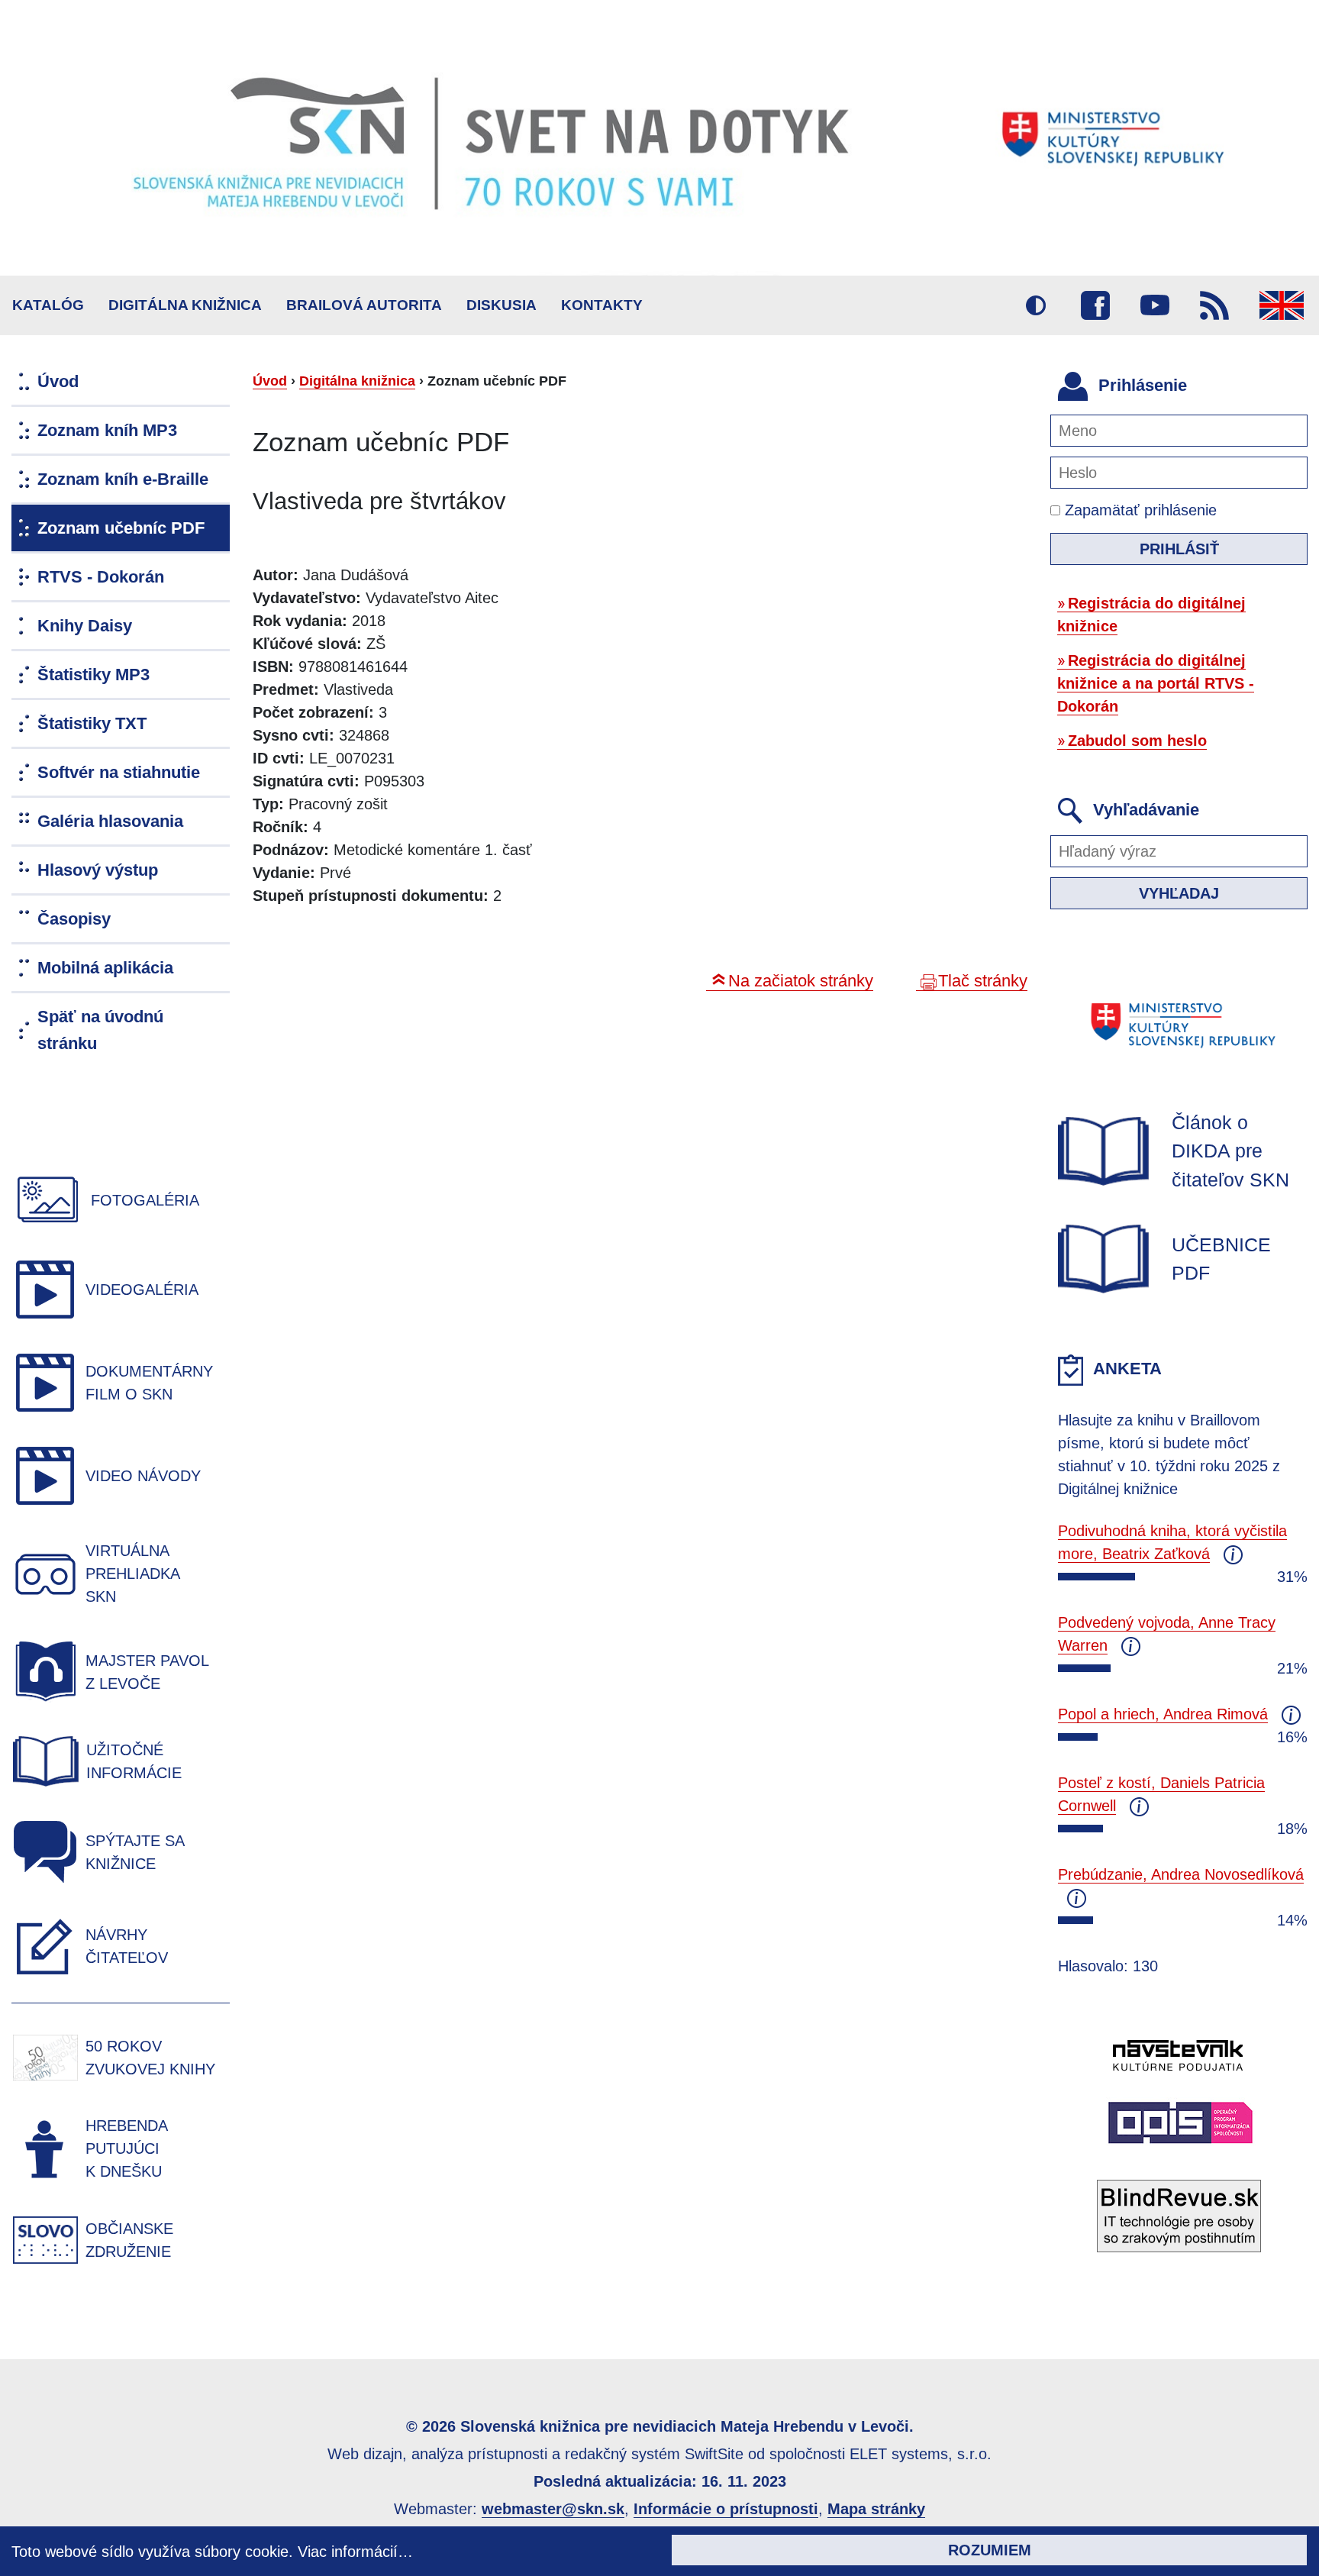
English (1282, 305)
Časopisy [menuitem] (74, 919)
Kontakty (602, 305)
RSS (1214, 305)
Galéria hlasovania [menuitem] (110, 821)
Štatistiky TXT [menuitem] (92, 723)
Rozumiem (990, 2550)
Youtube (1155, 305)
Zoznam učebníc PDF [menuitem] (121, 528)
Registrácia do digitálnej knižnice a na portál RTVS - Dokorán (1156, 683)
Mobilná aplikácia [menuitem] (105, 968)
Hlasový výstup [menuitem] (98, 870)
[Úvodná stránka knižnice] (659, 138)
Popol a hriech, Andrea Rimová (1163, 1714)
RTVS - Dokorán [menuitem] (101, 577)
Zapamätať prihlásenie (1138, 510)
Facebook (1095, 305)
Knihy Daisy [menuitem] (85, 626)
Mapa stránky (876, 2509)
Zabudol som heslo (1137, 741)
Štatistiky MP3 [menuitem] (94, 675)
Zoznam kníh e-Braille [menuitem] (123, 479)
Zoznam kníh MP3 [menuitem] (107, 430)
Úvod (270, 381)
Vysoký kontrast (1036, 305)
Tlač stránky (983, 981)
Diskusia (501, 305)
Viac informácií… (355, 2552)
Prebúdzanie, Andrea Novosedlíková (1181, 1874)
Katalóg (48, 305)
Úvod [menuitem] (58, 381)
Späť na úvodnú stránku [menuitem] (100, 1030)
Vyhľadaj (1179, 893)
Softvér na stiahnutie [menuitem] (119, 772)
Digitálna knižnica (185, 305)
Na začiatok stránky (801, 981)
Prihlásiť (1179, 549)
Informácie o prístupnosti (726, 2509)
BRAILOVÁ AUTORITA (364, 305)
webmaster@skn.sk (553, 2509)
